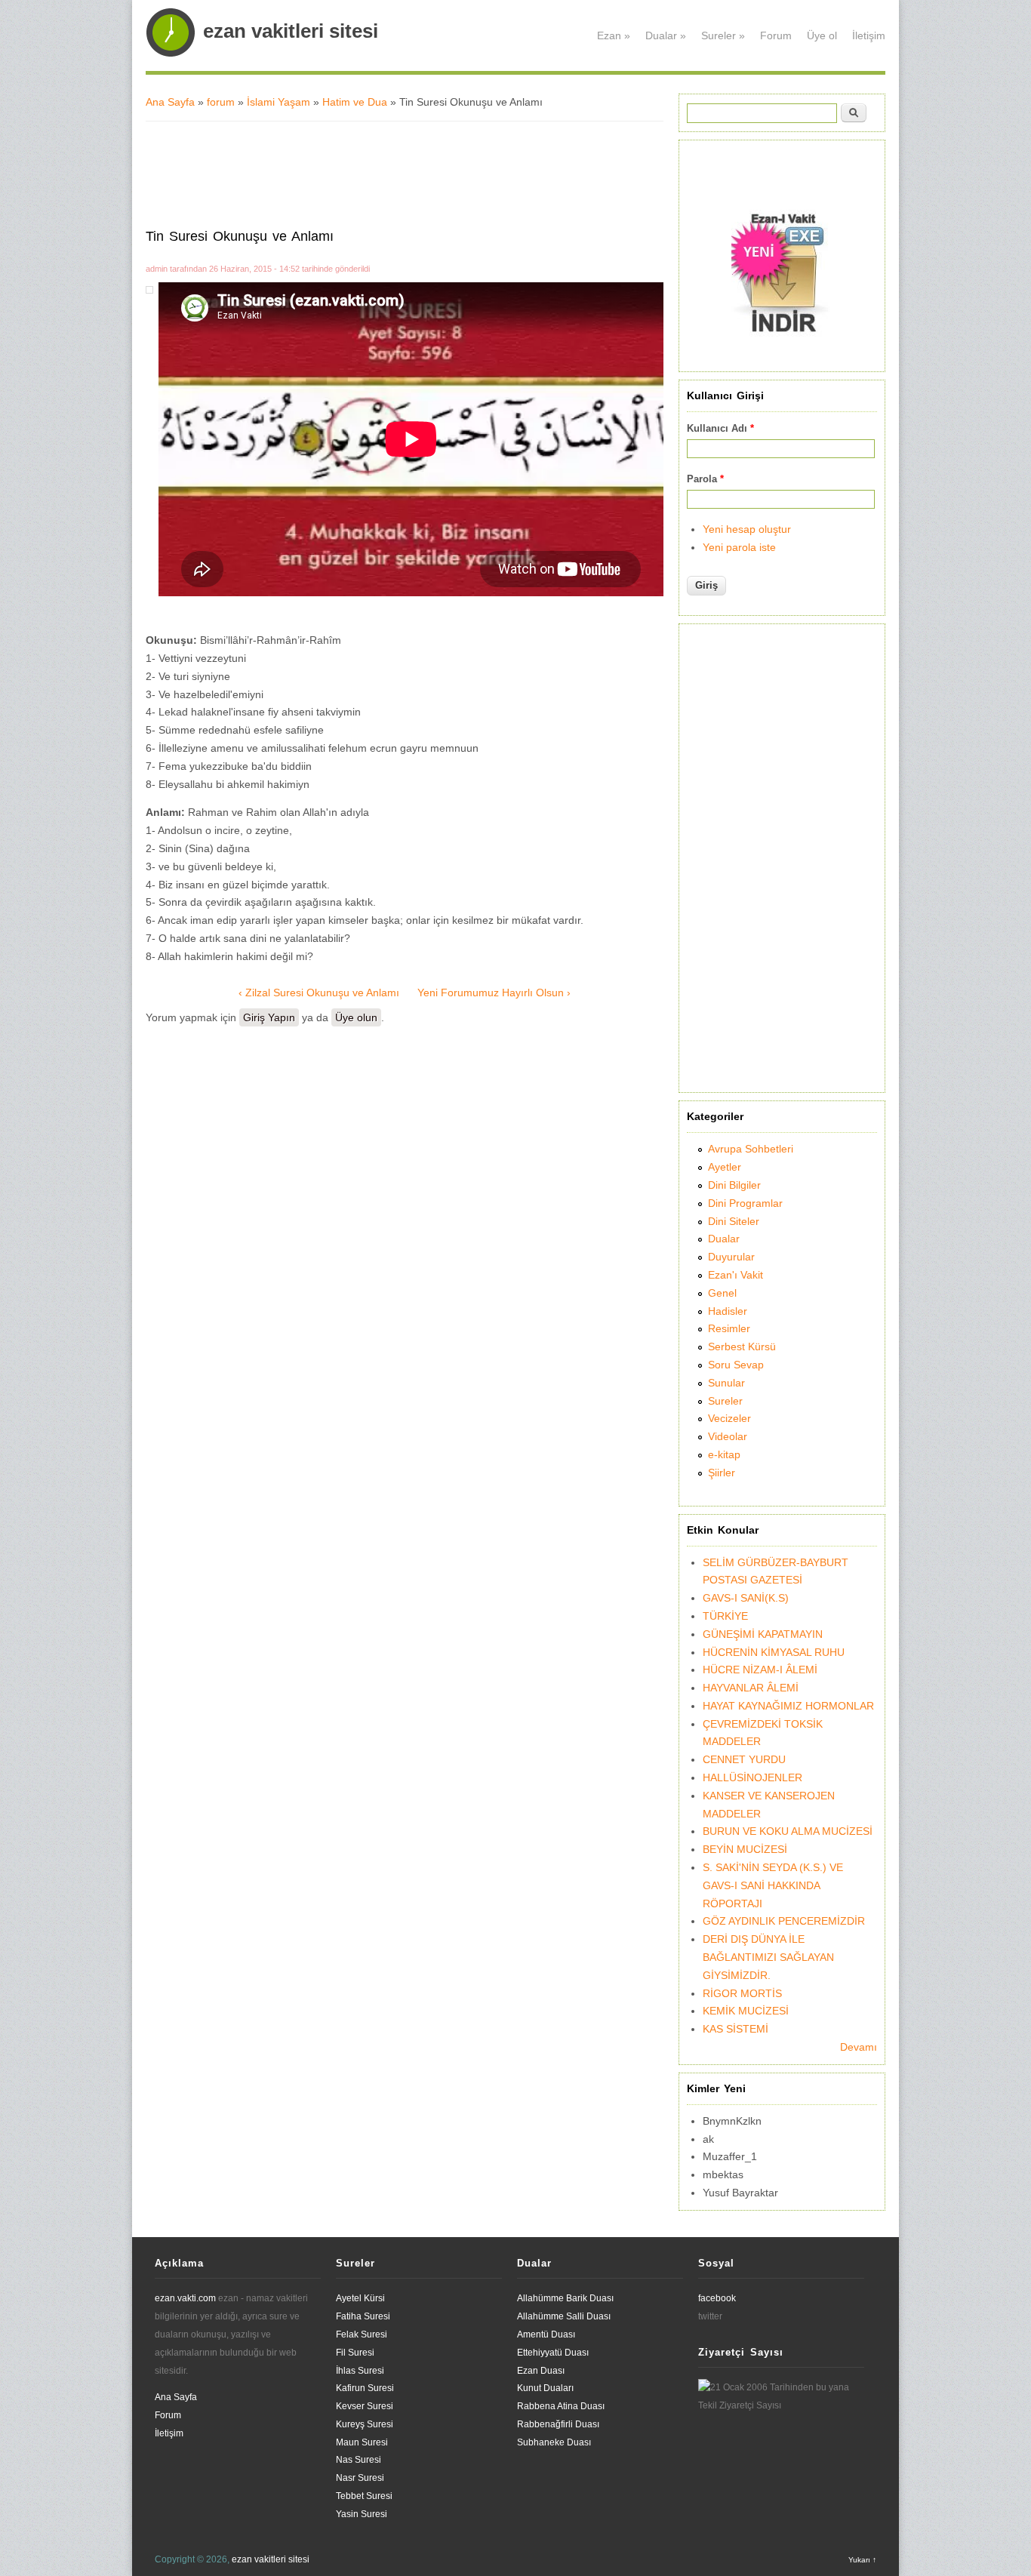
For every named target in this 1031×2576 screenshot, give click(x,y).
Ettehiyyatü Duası (553, 2353)
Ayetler (725, 1167)
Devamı (859, 2047)
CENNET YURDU (744, 1759)
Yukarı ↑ (862, 2560)
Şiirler (722, 1473)
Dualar (666, 35)
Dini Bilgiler (734, 1185)
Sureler (723, 35)
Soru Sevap (736, 1365)
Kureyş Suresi (365, 2424)
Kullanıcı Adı (720, 428)
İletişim (869, 35)
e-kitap (724, 1454)
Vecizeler (729, 1418)
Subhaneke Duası (554, 2442)
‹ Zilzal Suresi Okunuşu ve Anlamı (319, 993)
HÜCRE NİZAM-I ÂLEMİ (760, 1670)
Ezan (614, 35)
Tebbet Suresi (364, 2496)
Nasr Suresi (360, 2478)
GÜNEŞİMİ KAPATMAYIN (763, 1634)
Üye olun (356, 1017)
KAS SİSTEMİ (736, 2029)
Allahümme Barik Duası (565, 2298)
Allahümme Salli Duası (564, 2316)
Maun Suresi (362, 2442)
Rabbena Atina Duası (561, 2406)
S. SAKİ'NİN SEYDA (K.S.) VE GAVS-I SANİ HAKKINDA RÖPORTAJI (773, 1885)
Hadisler (728, 1311)
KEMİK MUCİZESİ (746, 2011)
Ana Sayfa (170, 102)
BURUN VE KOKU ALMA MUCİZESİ (788, 1831)
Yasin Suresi (362, 2514)
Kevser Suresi (365, 2406)
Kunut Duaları (545, 2388)
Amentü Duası (546, 2334)
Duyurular (731, 1257)
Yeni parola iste (739, 547)
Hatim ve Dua (355, 102)
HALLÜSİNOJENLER (752, 1777)
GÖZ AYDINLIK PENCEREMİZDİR (784, 1921)
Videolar (728, 1436)
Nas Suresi (359, 2460)
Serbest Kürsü (742, 1346)
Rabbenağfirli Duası (558, 2424)
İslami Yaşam (279, 102)
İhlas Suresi (360, 2371)
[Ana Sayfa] (171, 54)
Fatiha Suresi (363, 2316)
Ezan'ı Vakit (736, 1275)
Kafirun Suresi (365, 2388)
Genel (722, 1293)
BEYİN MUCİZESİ (745, 1849)
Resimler (729, 1328)
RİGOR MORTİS (742, 1993)
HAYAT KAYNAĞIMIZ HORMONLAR (788, 1706)
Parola (705, 479)
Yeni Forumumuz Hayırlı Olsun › (494, 993)
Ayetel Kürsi (360, 2298)
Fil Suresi (355, 2353)
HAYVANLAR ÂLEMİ (751, 1688)
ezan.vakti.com (185, 2298)
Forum (776, 35)
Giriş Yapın (269, 1017)
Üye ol (822, 35)
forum (221, 102)
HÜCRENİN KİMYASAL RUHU (774, 1652)
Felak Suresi (362, 2334)
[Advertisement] (410, 171)
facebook (717, 2298)
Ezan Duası (541, 2371)
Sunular (726, 1383)
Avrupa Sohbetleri (751, 1149)
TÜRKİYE (725, 1616)
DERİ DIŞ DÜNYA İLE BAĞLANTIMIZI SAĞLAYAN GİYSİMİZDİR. (768, 1957)
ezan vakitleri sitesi (291, 31)
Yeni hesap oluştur (747, 529)
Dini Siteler (734, 1221)
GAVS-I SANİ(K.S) (746, 1598)
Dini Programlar (745, 1203)
